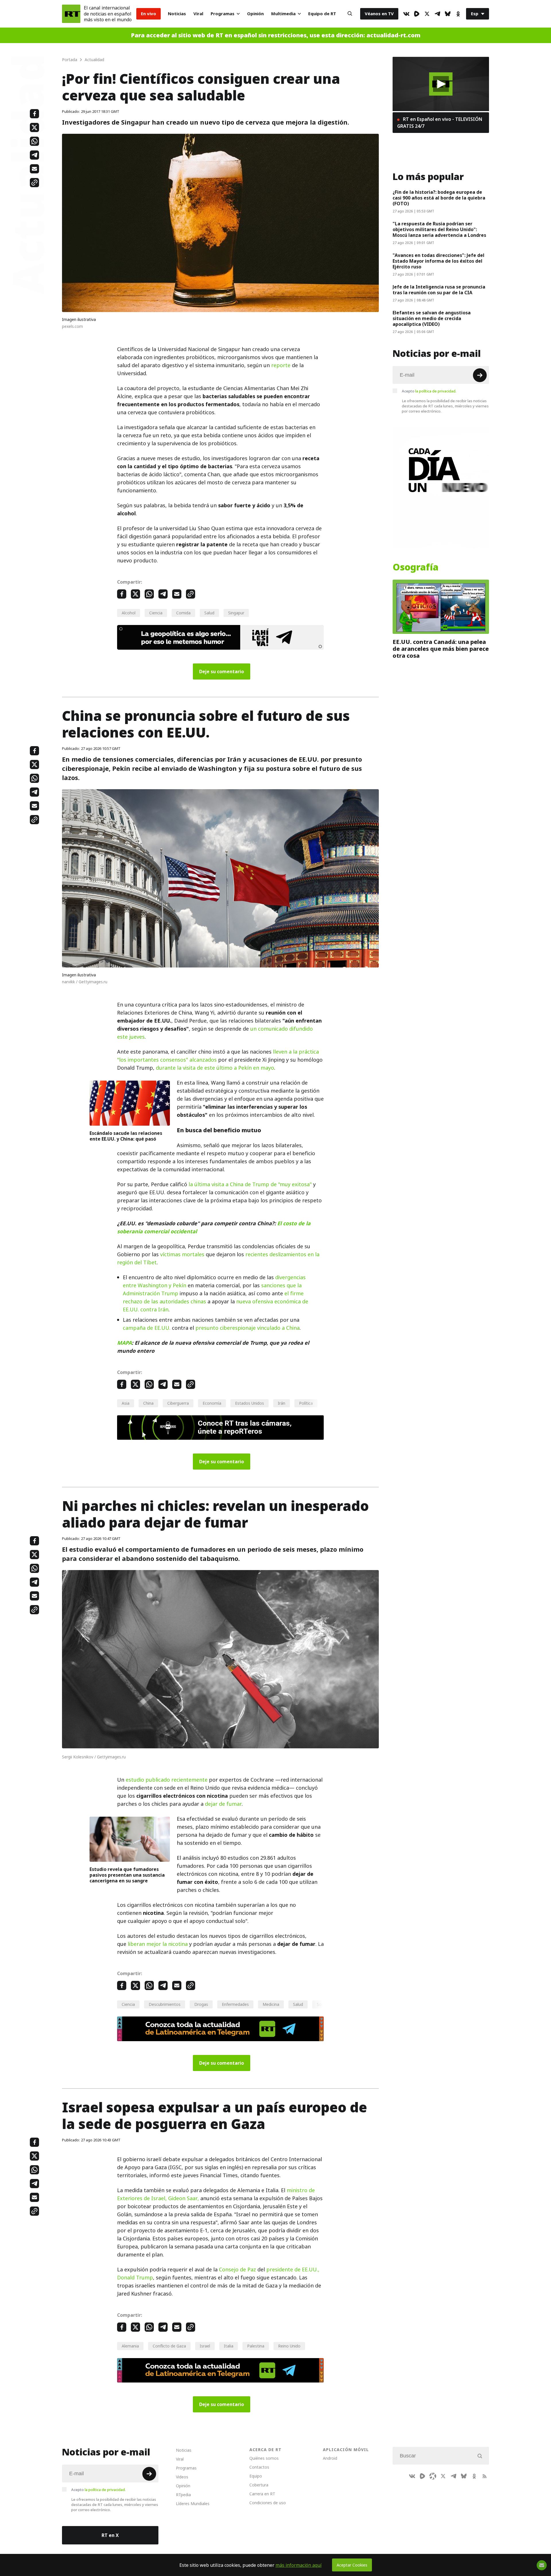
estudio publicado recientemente (167, 1780)
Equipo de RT (322, 14)
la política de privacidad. (436, 391)
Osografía (416, 567)
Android (330, 2458)
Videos (182, 2477)
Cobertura (259, 2485)
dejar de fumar (223, 1804)
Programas (223, 14)
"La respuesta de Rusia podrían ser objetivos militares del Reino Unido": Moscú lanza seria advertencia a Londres (439, 229)
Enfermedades (235, 2004)
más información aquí (299, 2565)
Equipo (256, 2476)
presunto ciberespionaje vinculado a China (248, 1328)
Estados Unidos (250, 1403)
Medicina (271, 2004)
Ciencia (156, 613)
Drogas (201, 2004)
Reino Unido (289, 2346)
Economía (212, 1403)
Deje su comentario (222, 671)
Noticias (177, 14)
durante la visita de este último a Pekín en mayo (215, 1068)
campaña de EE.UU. (147, 1328)
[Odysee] (433, 2476)
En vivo (149, 14)
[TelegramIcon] (437, 14)
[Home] (71, 14)
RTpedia (183, 2495)
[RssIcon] (484, 2476)
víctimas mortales (182, 1254)
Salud (209, 613)
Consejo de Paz (237, 2270)
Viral (198, 14)
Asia (126, 1403)
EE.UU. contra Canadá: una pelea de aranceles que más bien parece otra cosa (441, 649)
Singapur (236, 613)
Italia (229, 2346)
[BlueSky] (448, 14)
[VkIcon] (406, 14)
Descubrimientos (165, 2004)
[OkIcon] (458, 14)
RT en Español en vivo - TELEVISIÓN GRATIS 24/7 (440, 123)
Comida (183, 613)
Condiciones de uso (268, 2503)
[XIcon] (427, 14)
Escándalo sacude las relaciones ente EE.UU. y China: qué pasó (126, 1136)
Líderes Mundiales (193, 2504)
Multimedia (283, 14)
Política (306, 1403)
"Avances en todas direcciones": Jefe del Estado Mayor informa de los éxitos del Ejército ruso (439, 261)
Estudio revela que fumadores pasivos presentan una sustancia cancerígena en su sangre (127, 1875)
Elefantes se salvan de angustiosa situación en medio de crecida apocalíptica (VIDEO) (432, 318)
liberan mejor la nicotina (158, 1944)
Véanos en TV (379, 14)
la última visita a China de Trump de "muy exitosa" (250, 1184)
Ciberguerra (178, 1403)
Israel (205, 2346)
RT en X (110, 2535)
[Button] (350, 14)
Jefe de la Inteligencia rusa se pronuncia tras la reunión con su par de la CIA (439, 290)
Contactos (259, 2467)
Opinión (255, 14)
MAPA (124, 1343)
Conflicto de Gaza (169, 2346)
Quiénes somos (264, 2458)
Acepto (429, 391)
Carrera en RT (262, 2494)
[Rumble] (417, 14)
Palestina (256, 2346)
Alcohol (129, 613)
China (148, 1403)
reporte (281, 365)
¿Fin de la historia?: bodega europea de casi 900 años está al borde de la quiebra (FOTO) (439, 198)
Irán (282, 1403)
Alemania (130, 2346)
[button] (441, 84)
